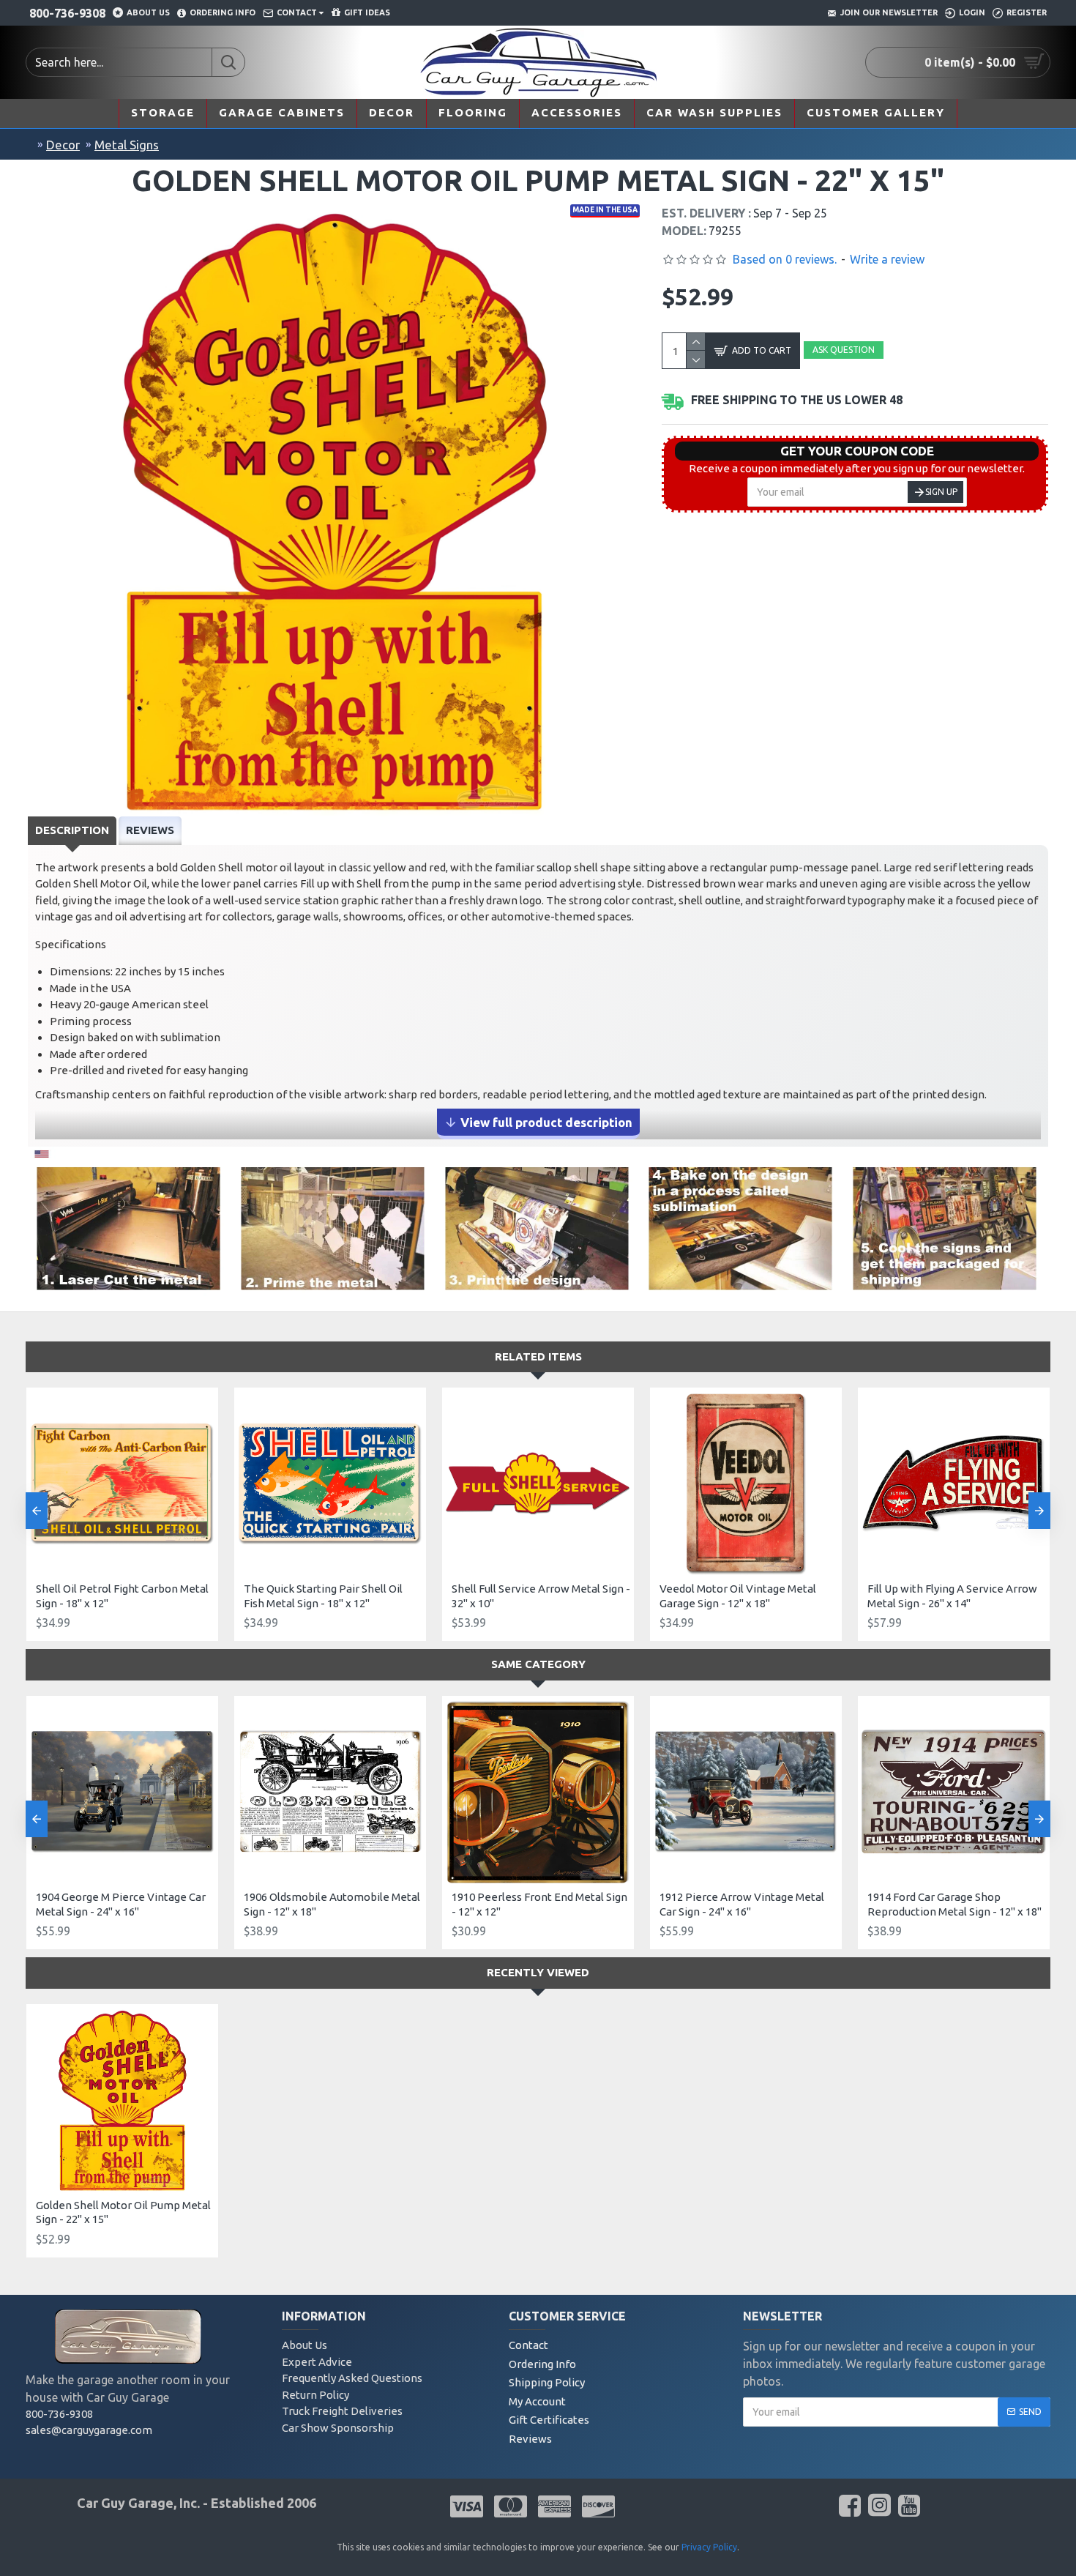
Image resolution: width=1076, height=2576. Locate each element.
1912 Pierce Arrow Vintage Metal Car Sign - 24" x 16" (742, 1904)
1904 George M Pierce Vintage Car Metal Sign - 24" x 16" (121, 1904)
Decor (63, 145)
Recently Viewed (538, 1972)
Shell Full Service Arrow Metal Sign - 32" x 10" (541, 1596)
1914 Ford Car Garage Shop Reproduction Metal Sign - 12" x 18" (954, 1904)
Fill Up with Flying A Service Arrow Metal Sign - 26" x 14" (952, 1596)
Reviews (150, 830)
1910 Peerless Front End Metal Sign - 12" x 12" (539, 1904)
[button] (37, 1511)
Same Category (538, 1664)
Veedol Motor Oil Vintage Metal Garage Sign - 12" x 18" (738, 1596)
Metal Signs (127, 145)
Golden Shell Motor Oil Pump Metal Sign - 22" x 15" (123, 2212)
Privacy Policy (709, 2547)
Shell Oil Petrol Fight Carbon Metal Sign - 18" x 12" (122, 1596)
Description (72, 830)
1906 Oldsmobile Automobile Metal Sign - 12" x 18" (332, 1904)
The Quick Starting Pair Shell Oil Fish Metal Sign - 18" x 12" (323, 1596)
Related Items (538, 1356)
